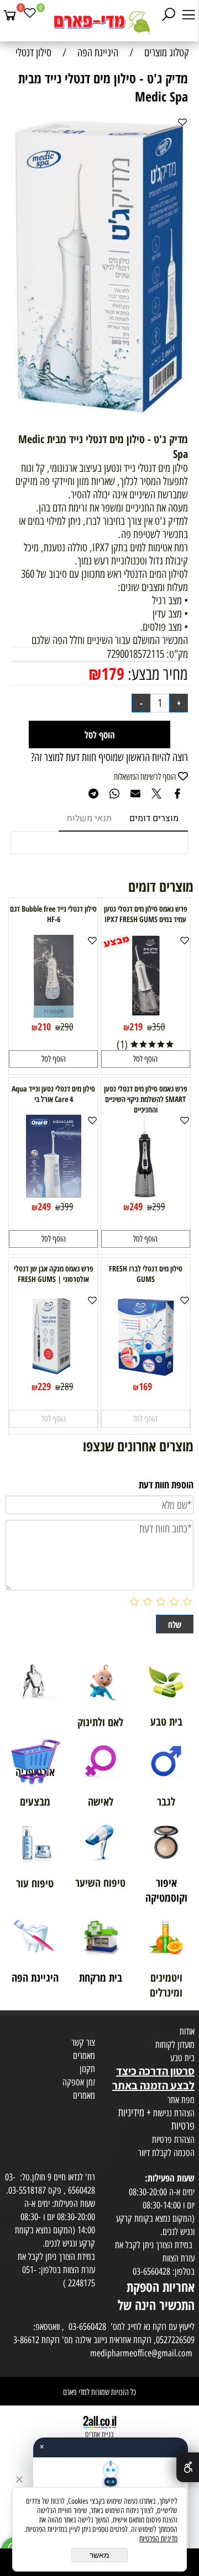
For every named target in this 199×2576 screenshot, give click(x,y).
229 (44, 1386)
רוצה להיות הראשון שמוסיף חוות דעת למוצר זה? (109, 757)
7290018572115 (135, 654)
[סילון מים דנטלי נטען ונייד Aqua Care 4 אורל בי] (54, 1194)
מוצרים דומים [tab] (154, 818)
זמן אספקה (79, 2082)
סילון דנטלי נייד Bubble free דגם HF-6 (53, 914)
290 (67, 1027)
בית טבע (182, 2058)
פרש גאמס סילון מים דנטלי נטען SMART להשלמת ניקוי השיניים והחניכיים (146, 1099)
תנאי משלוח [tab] (89, 818)
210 (44, 1026)
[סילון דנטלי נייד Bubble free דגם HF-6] (54, 1014)
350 (159, 1027)
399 (67, 1207)
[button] (146, 1059)
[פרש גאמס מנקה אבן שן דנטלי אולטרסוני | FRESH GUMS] (54, 1374)
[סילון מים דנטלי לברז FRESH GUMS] (145, 1374)
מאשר (99, 2555)
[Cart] (10, 15)
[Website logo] (99, 22)
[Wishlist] (30, 15)
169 (145, 1386)
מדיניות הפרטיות (158, 2539)
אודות (187, 2031)
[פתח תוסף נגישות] (188, 2467)
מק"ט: (177, 654)
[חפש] (169, 15)
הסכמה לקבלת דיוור (166, 2153)
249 (136, 1206)
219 (136, 1026)
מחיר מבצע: (156, 674)
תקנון (87, 2069)
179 (113, 674)
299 (159, 1207)
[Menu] (188, 15)
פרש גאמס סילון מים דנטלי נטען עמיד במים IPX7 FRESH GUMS (146, 914)
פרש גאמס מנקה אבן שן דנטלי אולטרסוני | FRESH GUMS (54, 1274)
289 (67, 1387)
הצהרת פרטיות (173, 2139)
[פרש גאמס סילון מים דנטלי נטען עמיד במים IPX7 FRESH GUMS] (146, 1014)
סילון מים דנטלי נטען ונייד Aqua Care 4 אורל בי (53, 1094)
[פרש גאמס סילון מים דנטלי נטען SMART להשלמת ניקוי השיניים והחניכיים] (145, 1194)
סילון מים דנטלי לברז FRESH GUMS (146, 1274)
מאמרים (84, 2056)
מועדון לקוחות (175, 2045)
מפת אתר (181, 2100)
